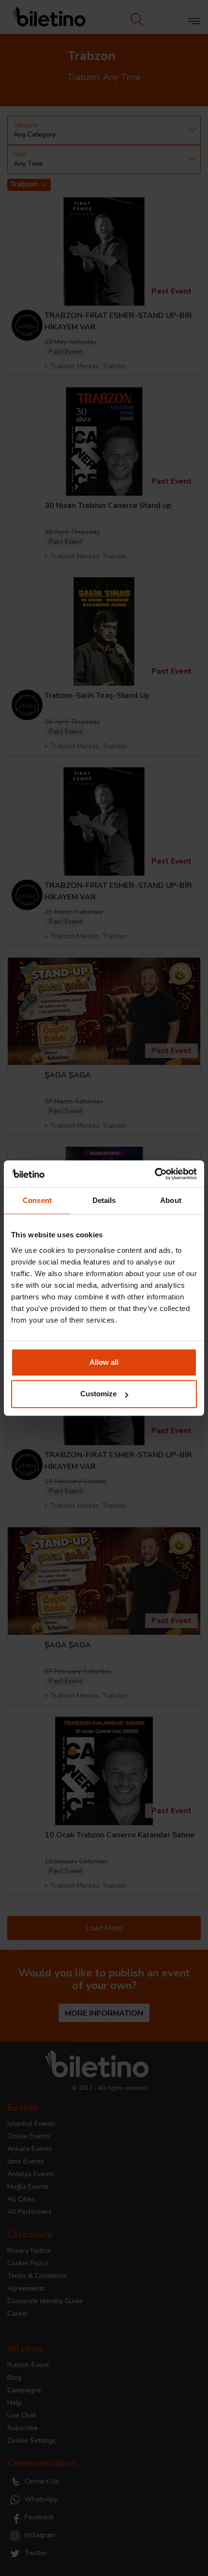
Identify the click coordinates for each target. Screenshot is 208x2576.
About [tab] (171, 1200)
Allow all (104, 1362)
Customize (98, 1394)
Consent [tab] (37, 1200)
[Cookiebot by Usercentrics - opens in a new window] (155, 1174)
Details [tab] (104, 1200)
